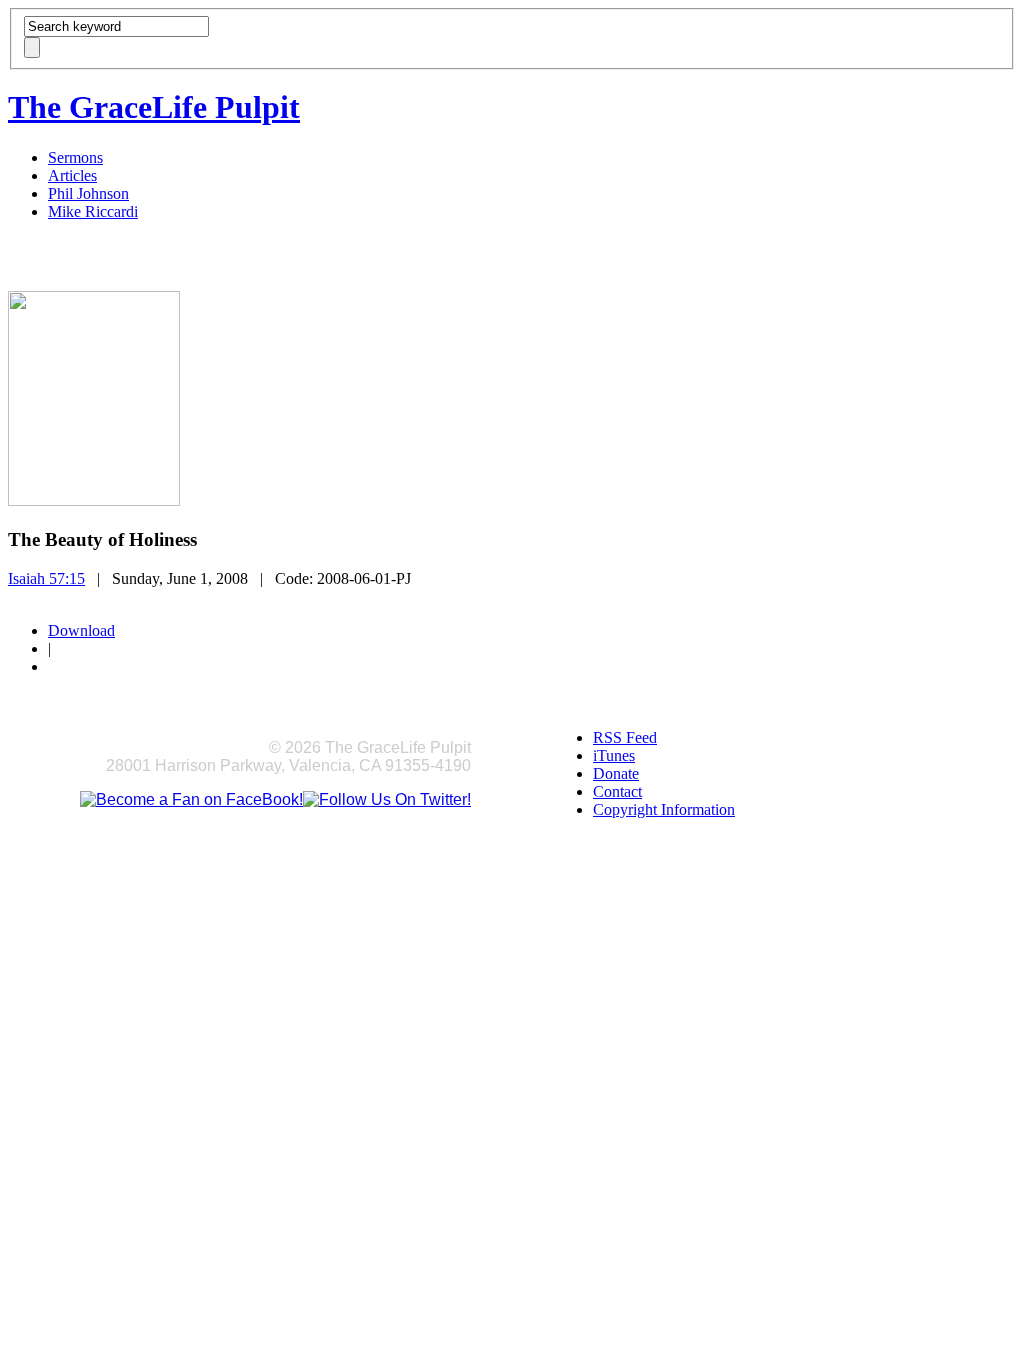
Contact (617, 791)
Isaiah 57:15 (46, 578)
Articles (72, 175)
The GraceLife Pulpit (154, 107)
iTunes (614, 755)
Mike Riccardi (93, 211)
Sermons (75, 157)
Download (81, 630)
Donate (616, 773)
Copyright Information (664, 809)
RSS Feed (625, 737)
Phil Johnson (88, 193)
